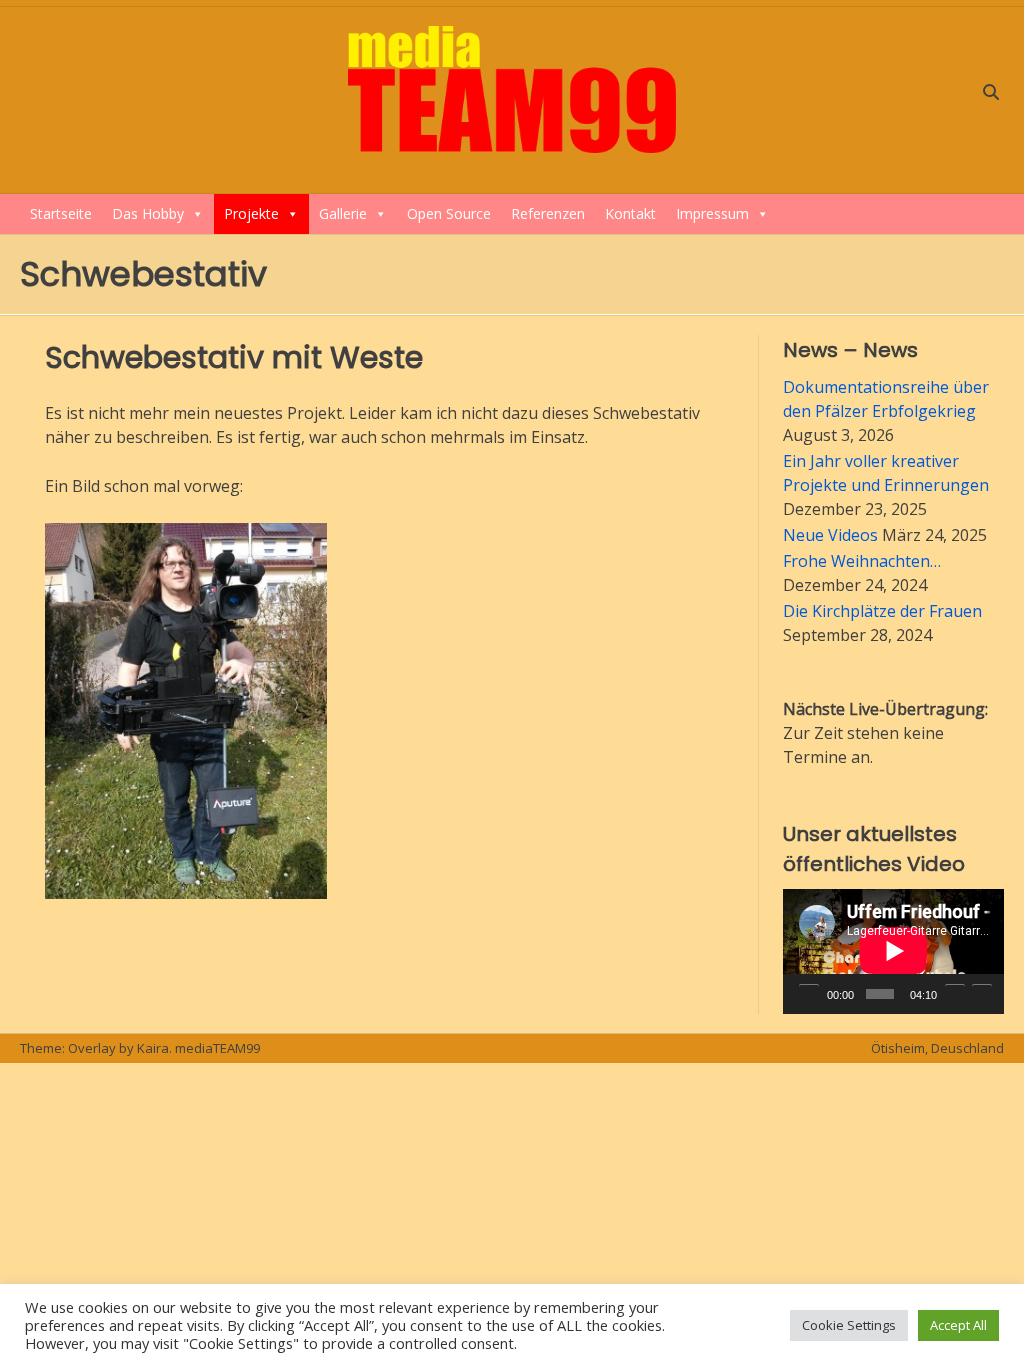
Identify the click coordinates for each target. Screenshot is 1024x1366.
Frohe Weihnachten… (862, 561)
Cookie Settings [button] (849, 1325)
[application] (893, 951)
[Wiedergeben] (809, 994)
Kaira (153, 1048)
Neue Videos (830, 535)
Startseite (61, 213)
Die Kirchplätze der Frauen (882, 611)
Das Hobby (148, 213)
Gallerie (343, 213)
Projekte (251, 213)
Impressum (712, 213)
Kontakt (630, 213)
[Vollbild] (982, 994)
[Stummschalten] (955, 994)
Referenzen (548, 213)
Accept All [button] (958, 1325)
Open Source (449, 213)
